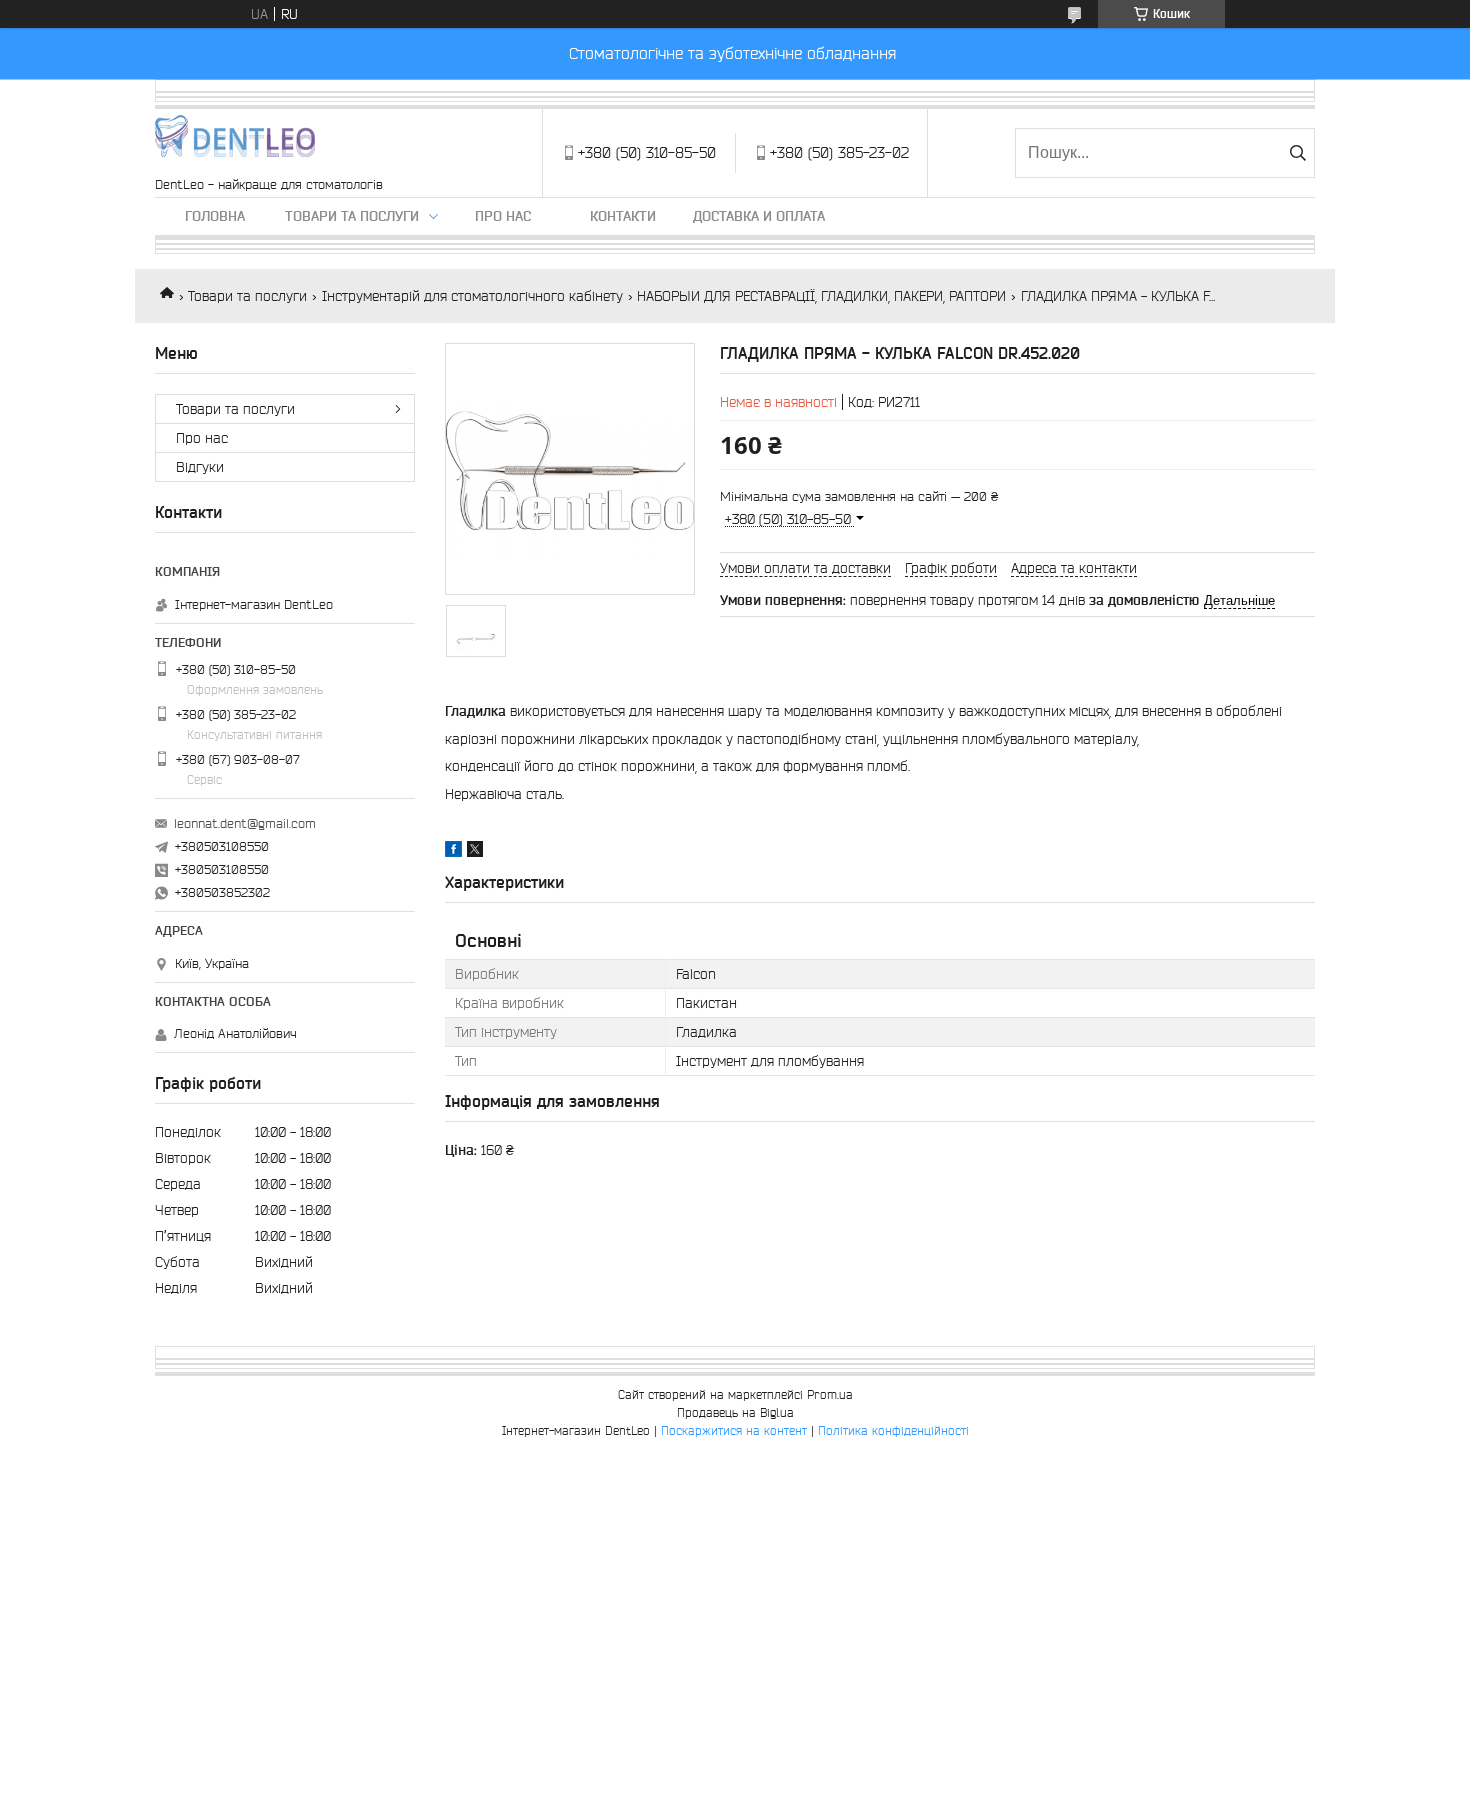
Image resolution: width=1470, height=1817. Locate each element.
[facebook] (453, 852)
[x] (475, 852)
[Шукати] (1297, 153)
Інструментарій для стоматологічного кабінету (472, 296)
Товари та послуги (352, 216)
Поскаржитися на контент (734, 1430)
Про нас (503, 216)
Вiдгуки (200, 467)
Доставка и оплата (759, 216)
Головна (215, 216)
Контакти (623, 216)
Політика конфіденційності (893, 1430)
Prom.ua (830, 1394)
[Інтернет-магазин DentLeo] (235, 143)
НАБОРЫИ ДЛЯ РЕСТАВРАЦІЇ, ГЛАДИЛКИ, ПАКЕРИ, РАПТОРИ (821, 296)
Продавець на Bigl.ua (735, 1412)
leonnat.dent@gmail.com (245, 823)
